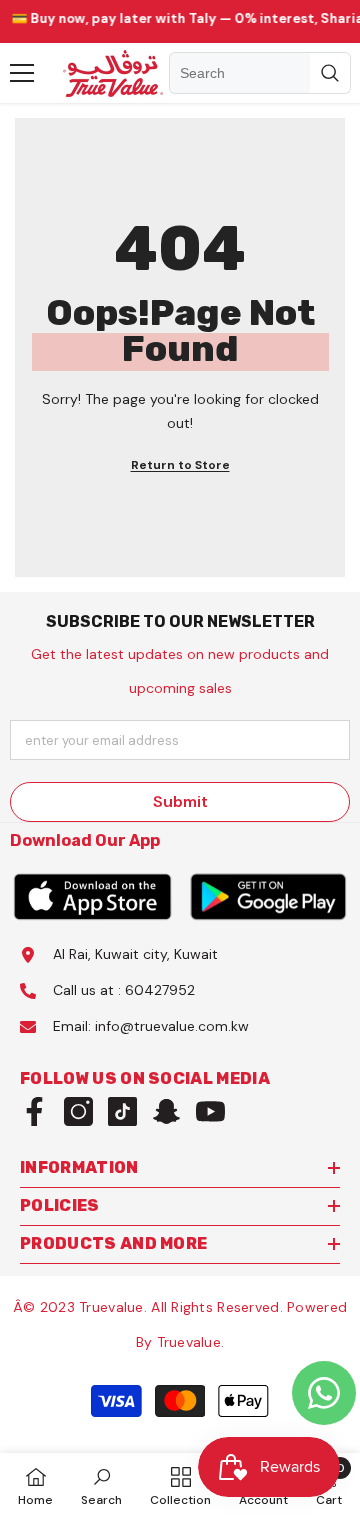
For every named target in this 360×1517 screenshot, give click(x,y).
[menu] (22, 73)
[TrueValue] (92, 896)
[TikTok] (122, 1111)
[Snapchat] (166, 1111)
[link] (101, 1485)
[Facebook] (34, 1111)
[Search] (260, 73)
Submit (180, 801)
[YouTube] (210, 1111)
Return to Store (180, 465)
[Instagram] (78, 1111)
